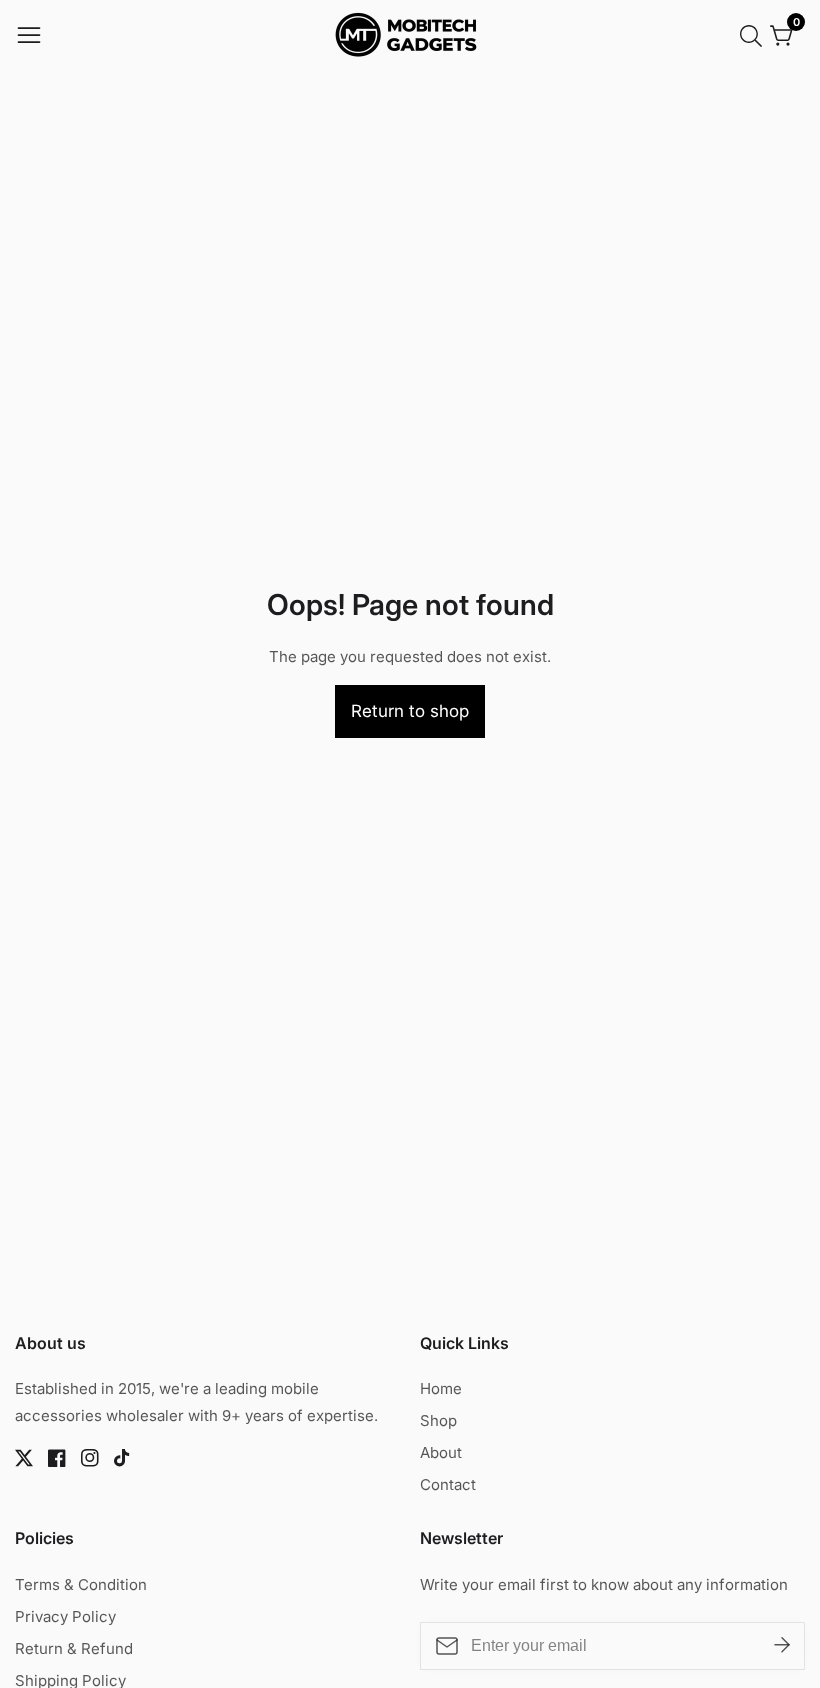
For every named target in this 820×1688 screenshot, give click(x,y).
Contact (448, 1484)
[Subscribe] (782, 1646)
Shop (438, 1420)
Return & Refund (74, 1648)
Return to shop (410, 711)
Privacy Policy (65, 1616)
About (441, 1452)
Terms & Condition (81, 1584)
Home (441, 1388)
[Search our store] (755, 36)
